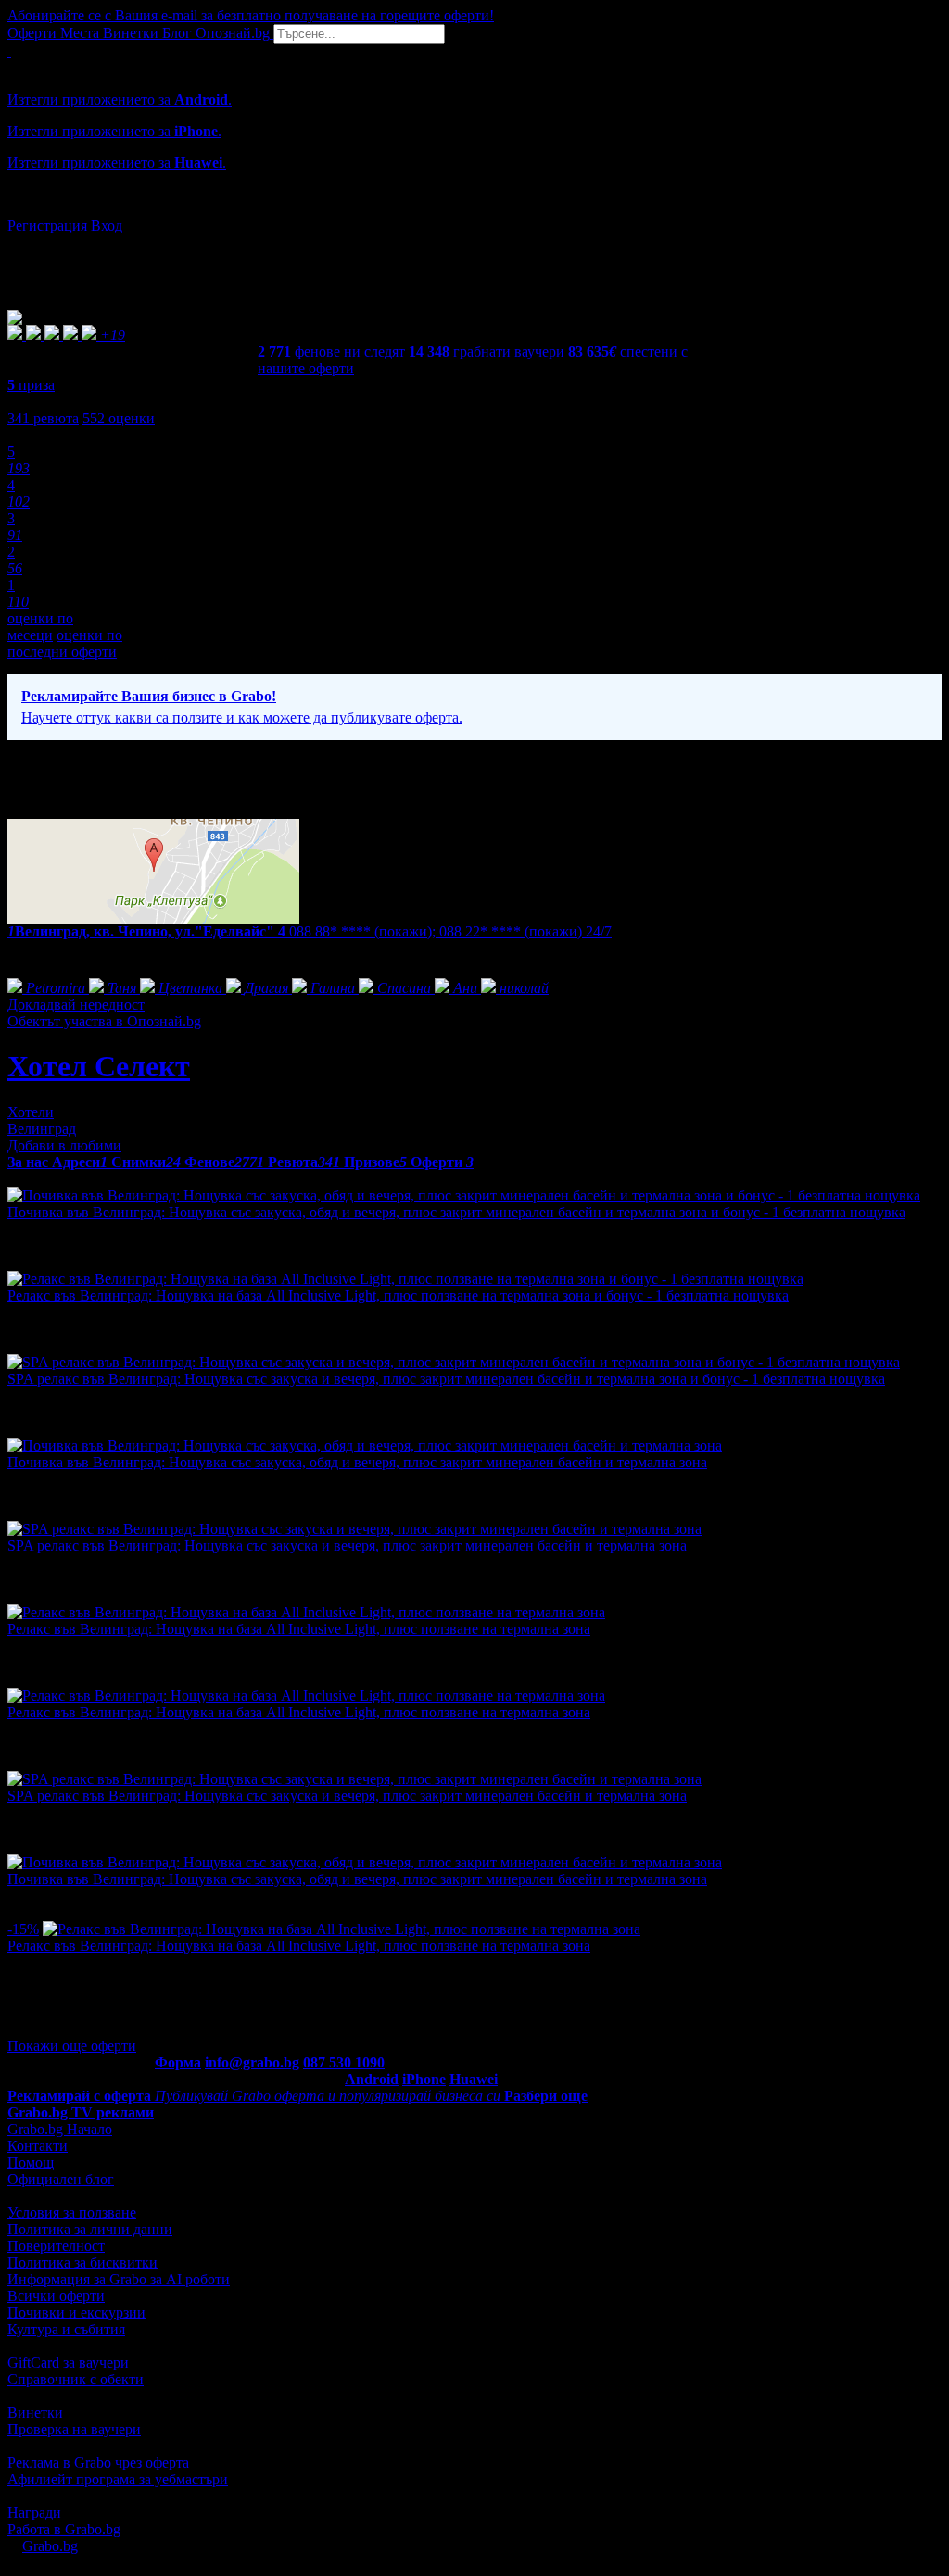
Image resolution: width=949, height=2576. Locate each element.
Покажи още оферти (72, 2046)
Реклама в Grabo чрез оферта (98, 2463)
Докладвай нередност (76, 1005)
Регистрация (47, 226)
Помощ (31, 2162)
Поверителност (56, 2246)
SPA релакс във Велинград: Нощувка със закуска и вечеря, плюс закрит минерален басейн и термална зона (347, 1546)
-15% (23, 1929)
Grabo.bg (50, 2546)
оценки (119, 418)
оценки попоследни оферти (65, 643)
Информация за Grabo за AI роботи (119, 2279)
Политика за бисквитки (82, 2262)
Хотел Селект (99, 1066)
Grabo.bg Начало (60, 2129)
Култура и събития (66, 2329)
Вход (107, 226)
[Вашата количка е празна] (9, 51)
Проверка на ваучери (74, 2429)
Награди (34, 2513)
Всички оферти (56, 2296)
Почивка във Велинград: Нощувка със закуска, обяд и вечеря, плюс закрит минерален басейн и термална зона (357, 1462)
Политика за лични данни (90, 2229)
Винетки (35, 2413)
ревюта (43, 418)
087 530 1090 (344, 2062)
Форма (178, 2062)
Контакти (38, 2146)
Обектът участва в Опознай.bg (104, 1021)
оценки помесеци (40, 627)
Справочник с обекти (76, 2379)
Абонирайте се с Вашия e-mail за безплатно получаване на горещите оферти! (251, 15)
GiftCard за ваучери (68, 2362)
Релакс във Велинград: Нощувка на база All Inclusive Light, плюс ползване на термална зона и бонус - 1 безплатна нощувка (398, 1295)
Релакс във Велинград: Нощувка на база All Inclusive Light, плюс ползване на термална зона (299, 1629)
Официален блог (61, 2179)
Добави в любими (64, 1145)
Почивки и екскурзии (76, 2312)
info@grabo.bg (252, 2062)
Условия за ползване (72, 2212)
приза (31, 385)
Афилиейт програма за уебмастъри (118, 2479)
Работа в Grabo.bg (64, 2529)
